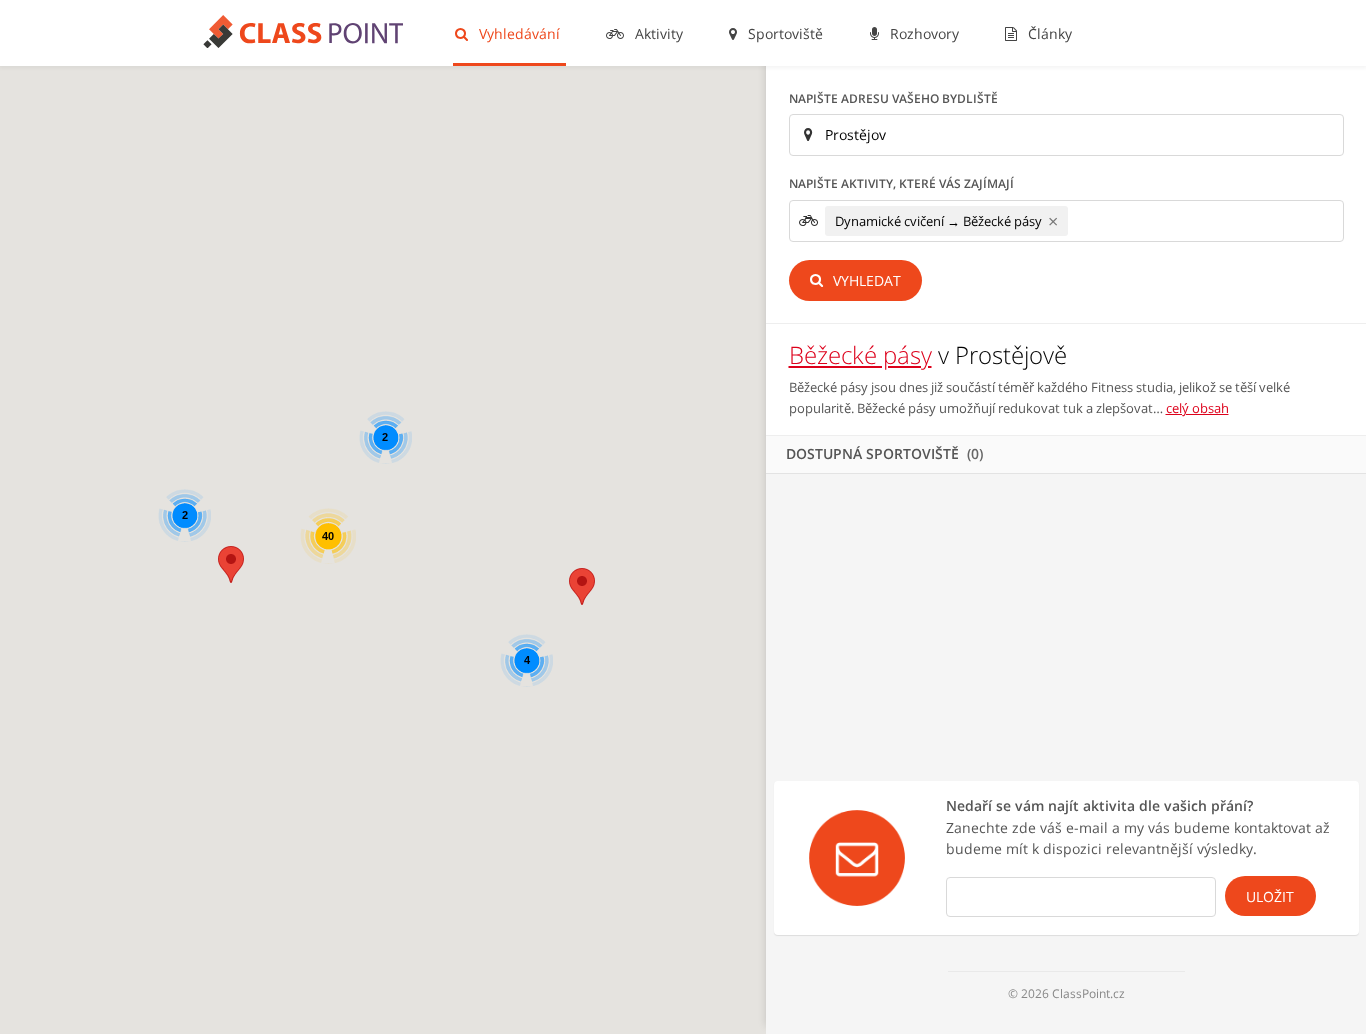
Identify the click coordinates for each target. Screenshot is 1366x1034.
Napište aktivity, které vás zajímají (901, 183)
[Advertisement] (1066, 624)
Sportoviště (783, 33)
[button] (231, 564)
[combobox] (1066, 221)
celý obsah (1197, 408)
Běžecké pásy (860, 354)
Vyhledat (865, 280)
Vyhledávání (517, 33)
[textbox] (1078, 220)
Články (1048, 33)
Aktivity (657, 33)
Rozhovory (922, 33)
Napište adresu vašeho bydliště (893, 98)
